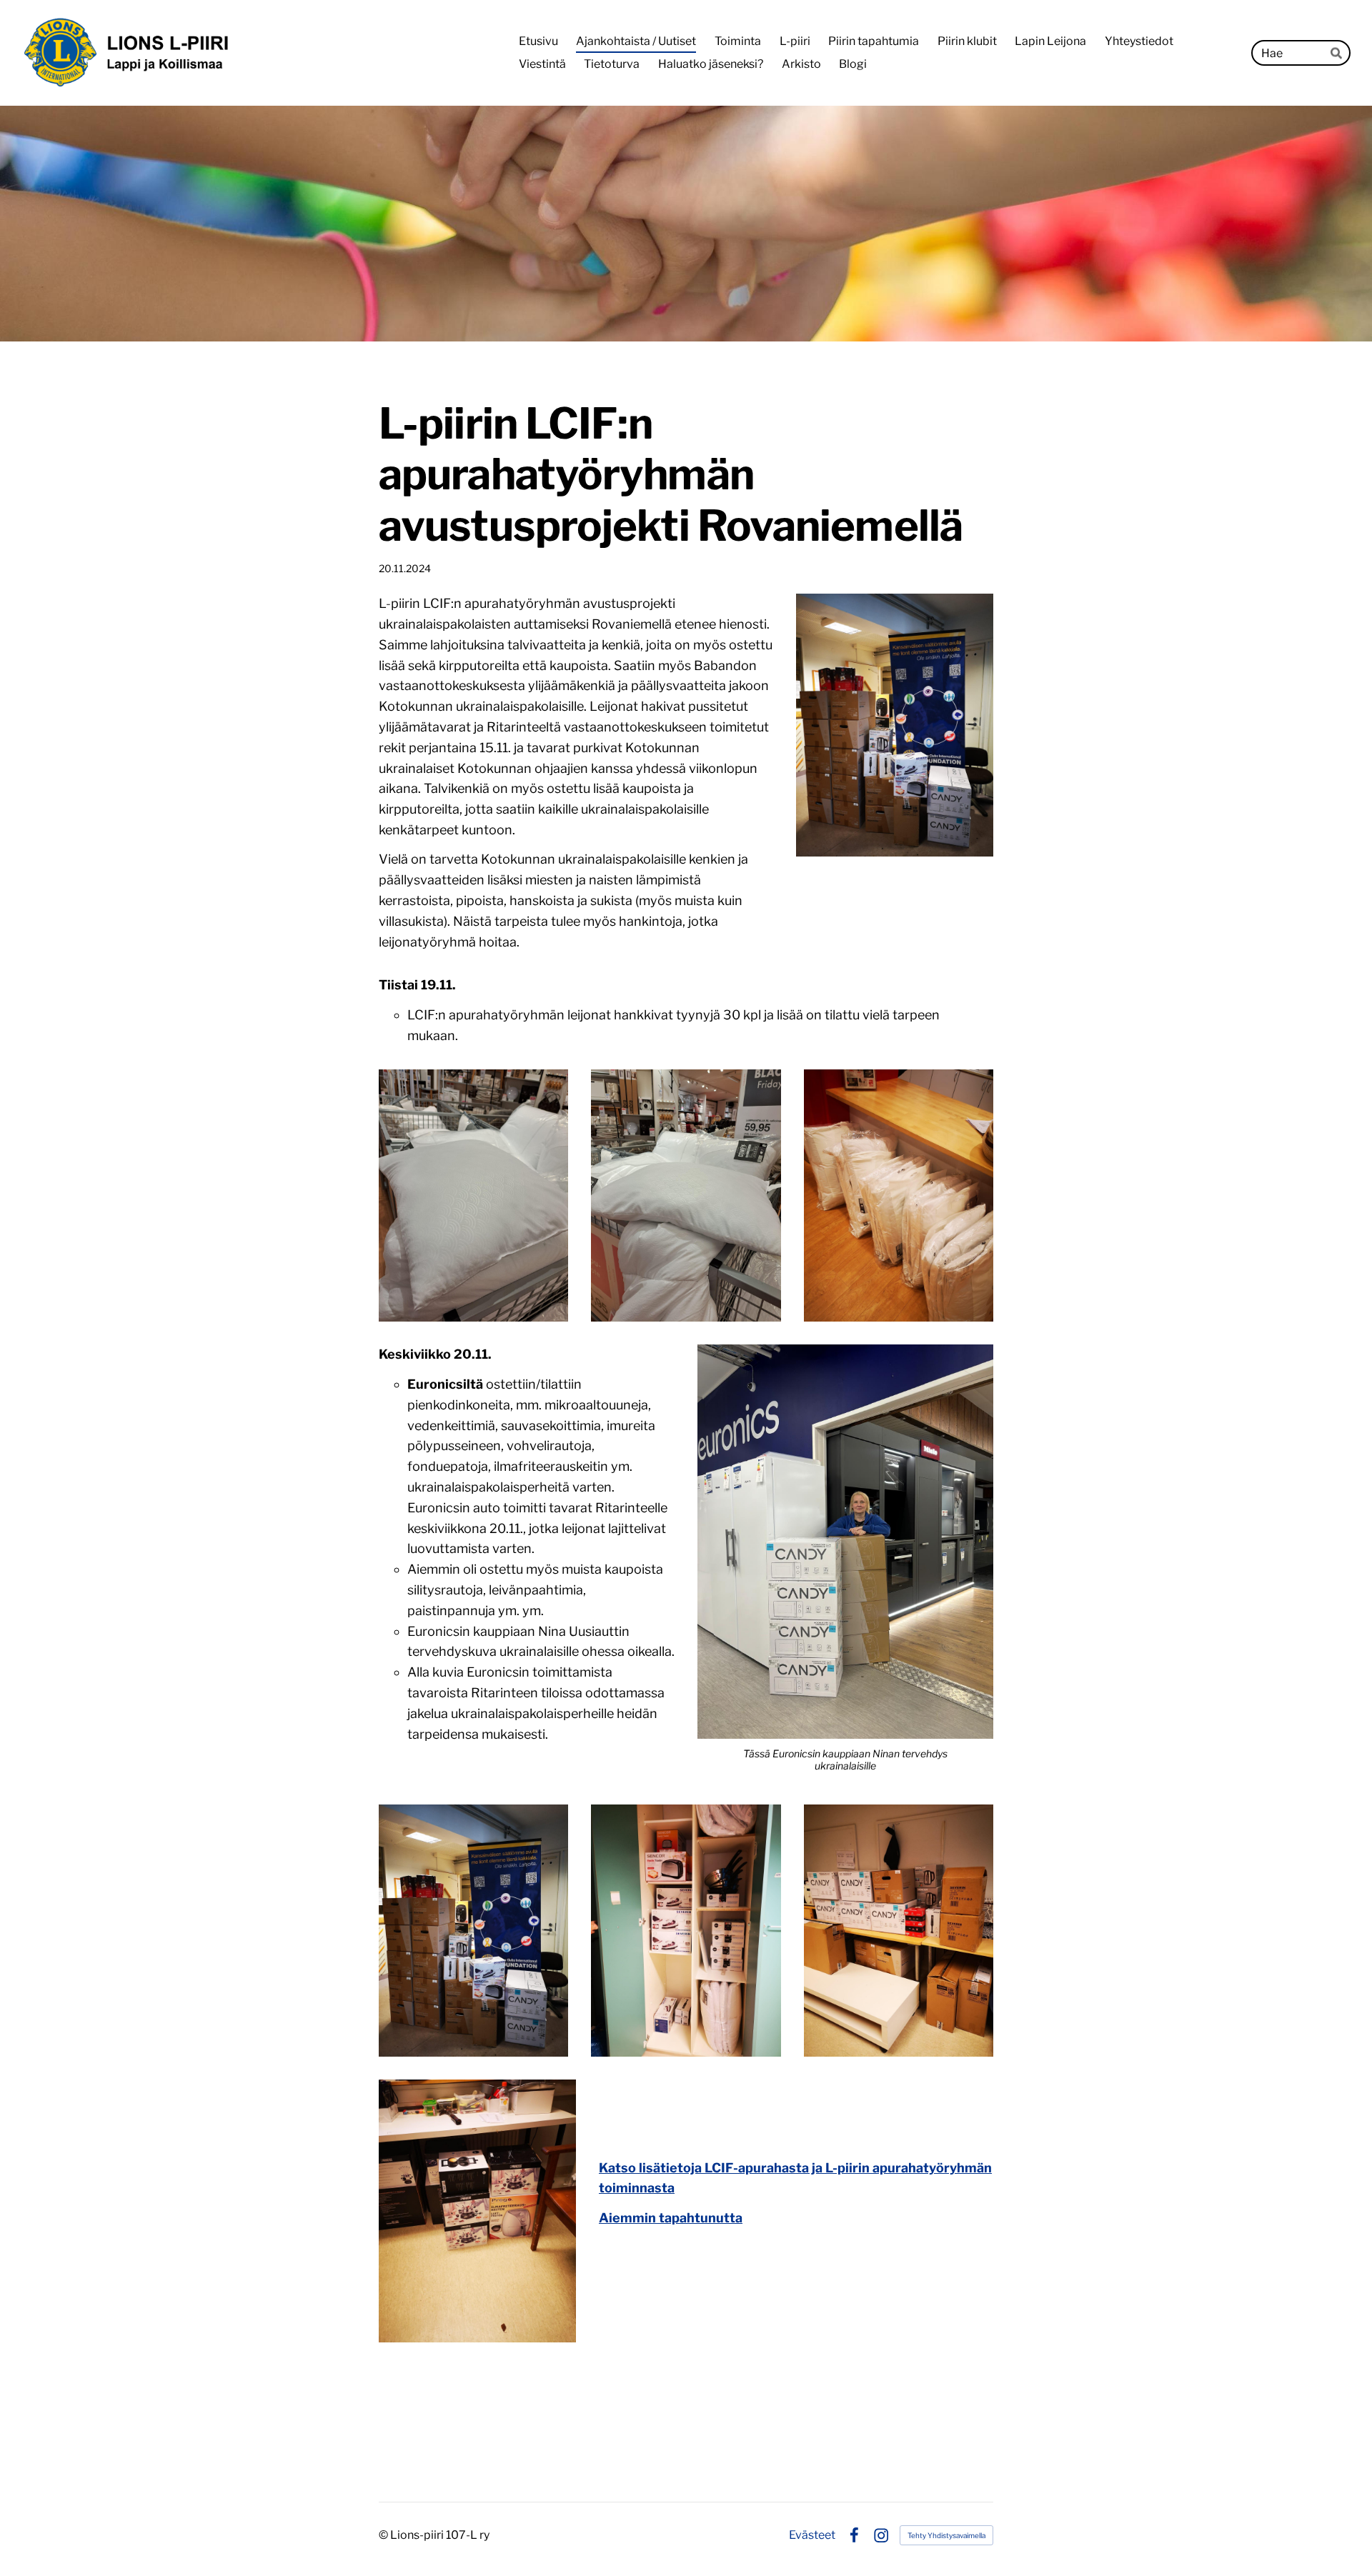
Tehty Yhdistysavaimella (946, 2535)
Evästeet (812, 2535)
